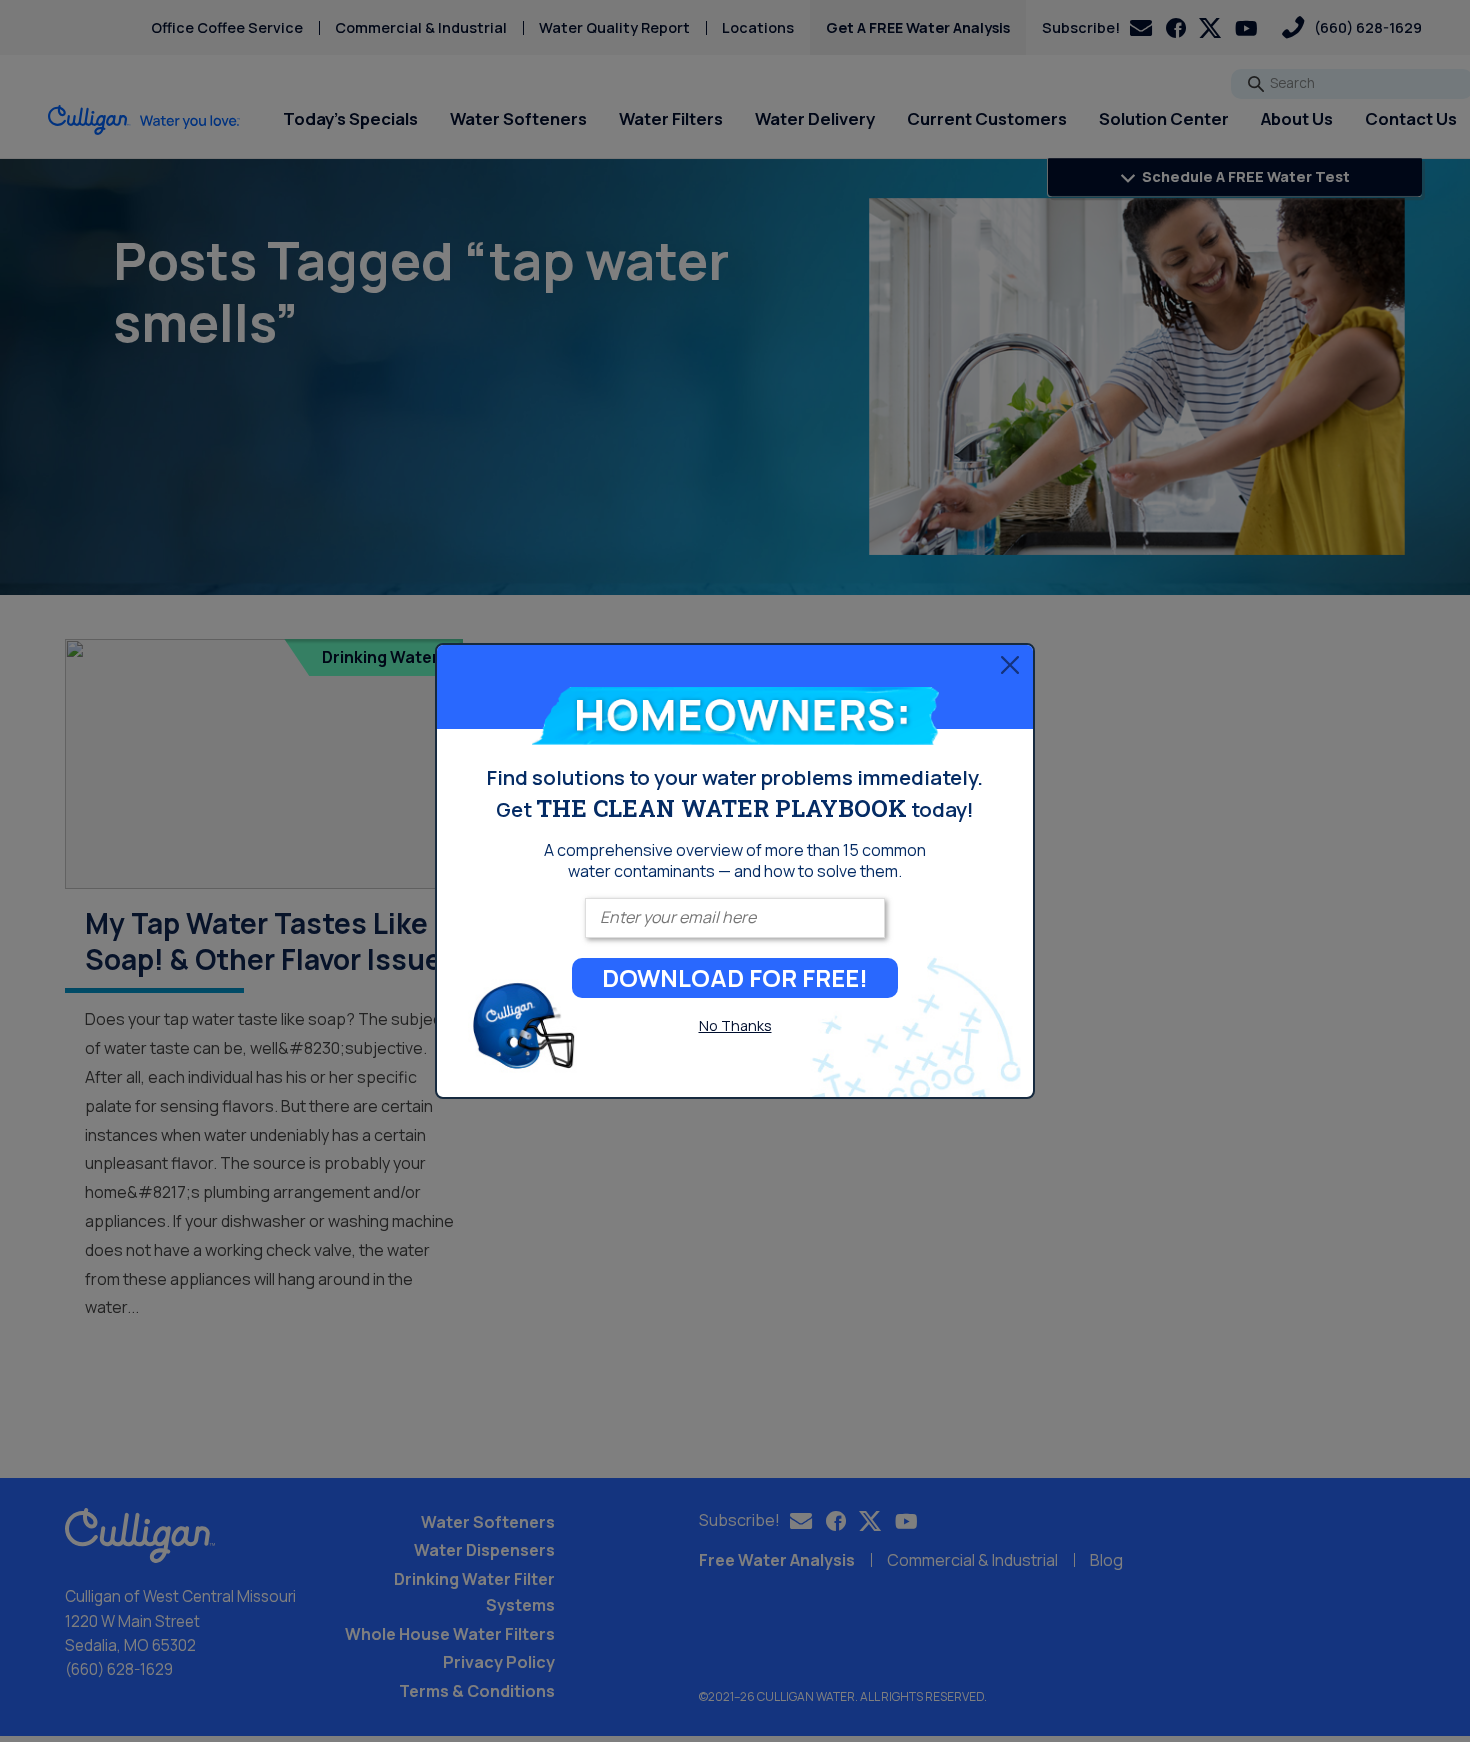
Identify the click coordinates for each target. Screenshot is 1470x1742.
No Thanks (735, 1025)
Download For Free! (735, 977)
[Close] (1010, 665)
